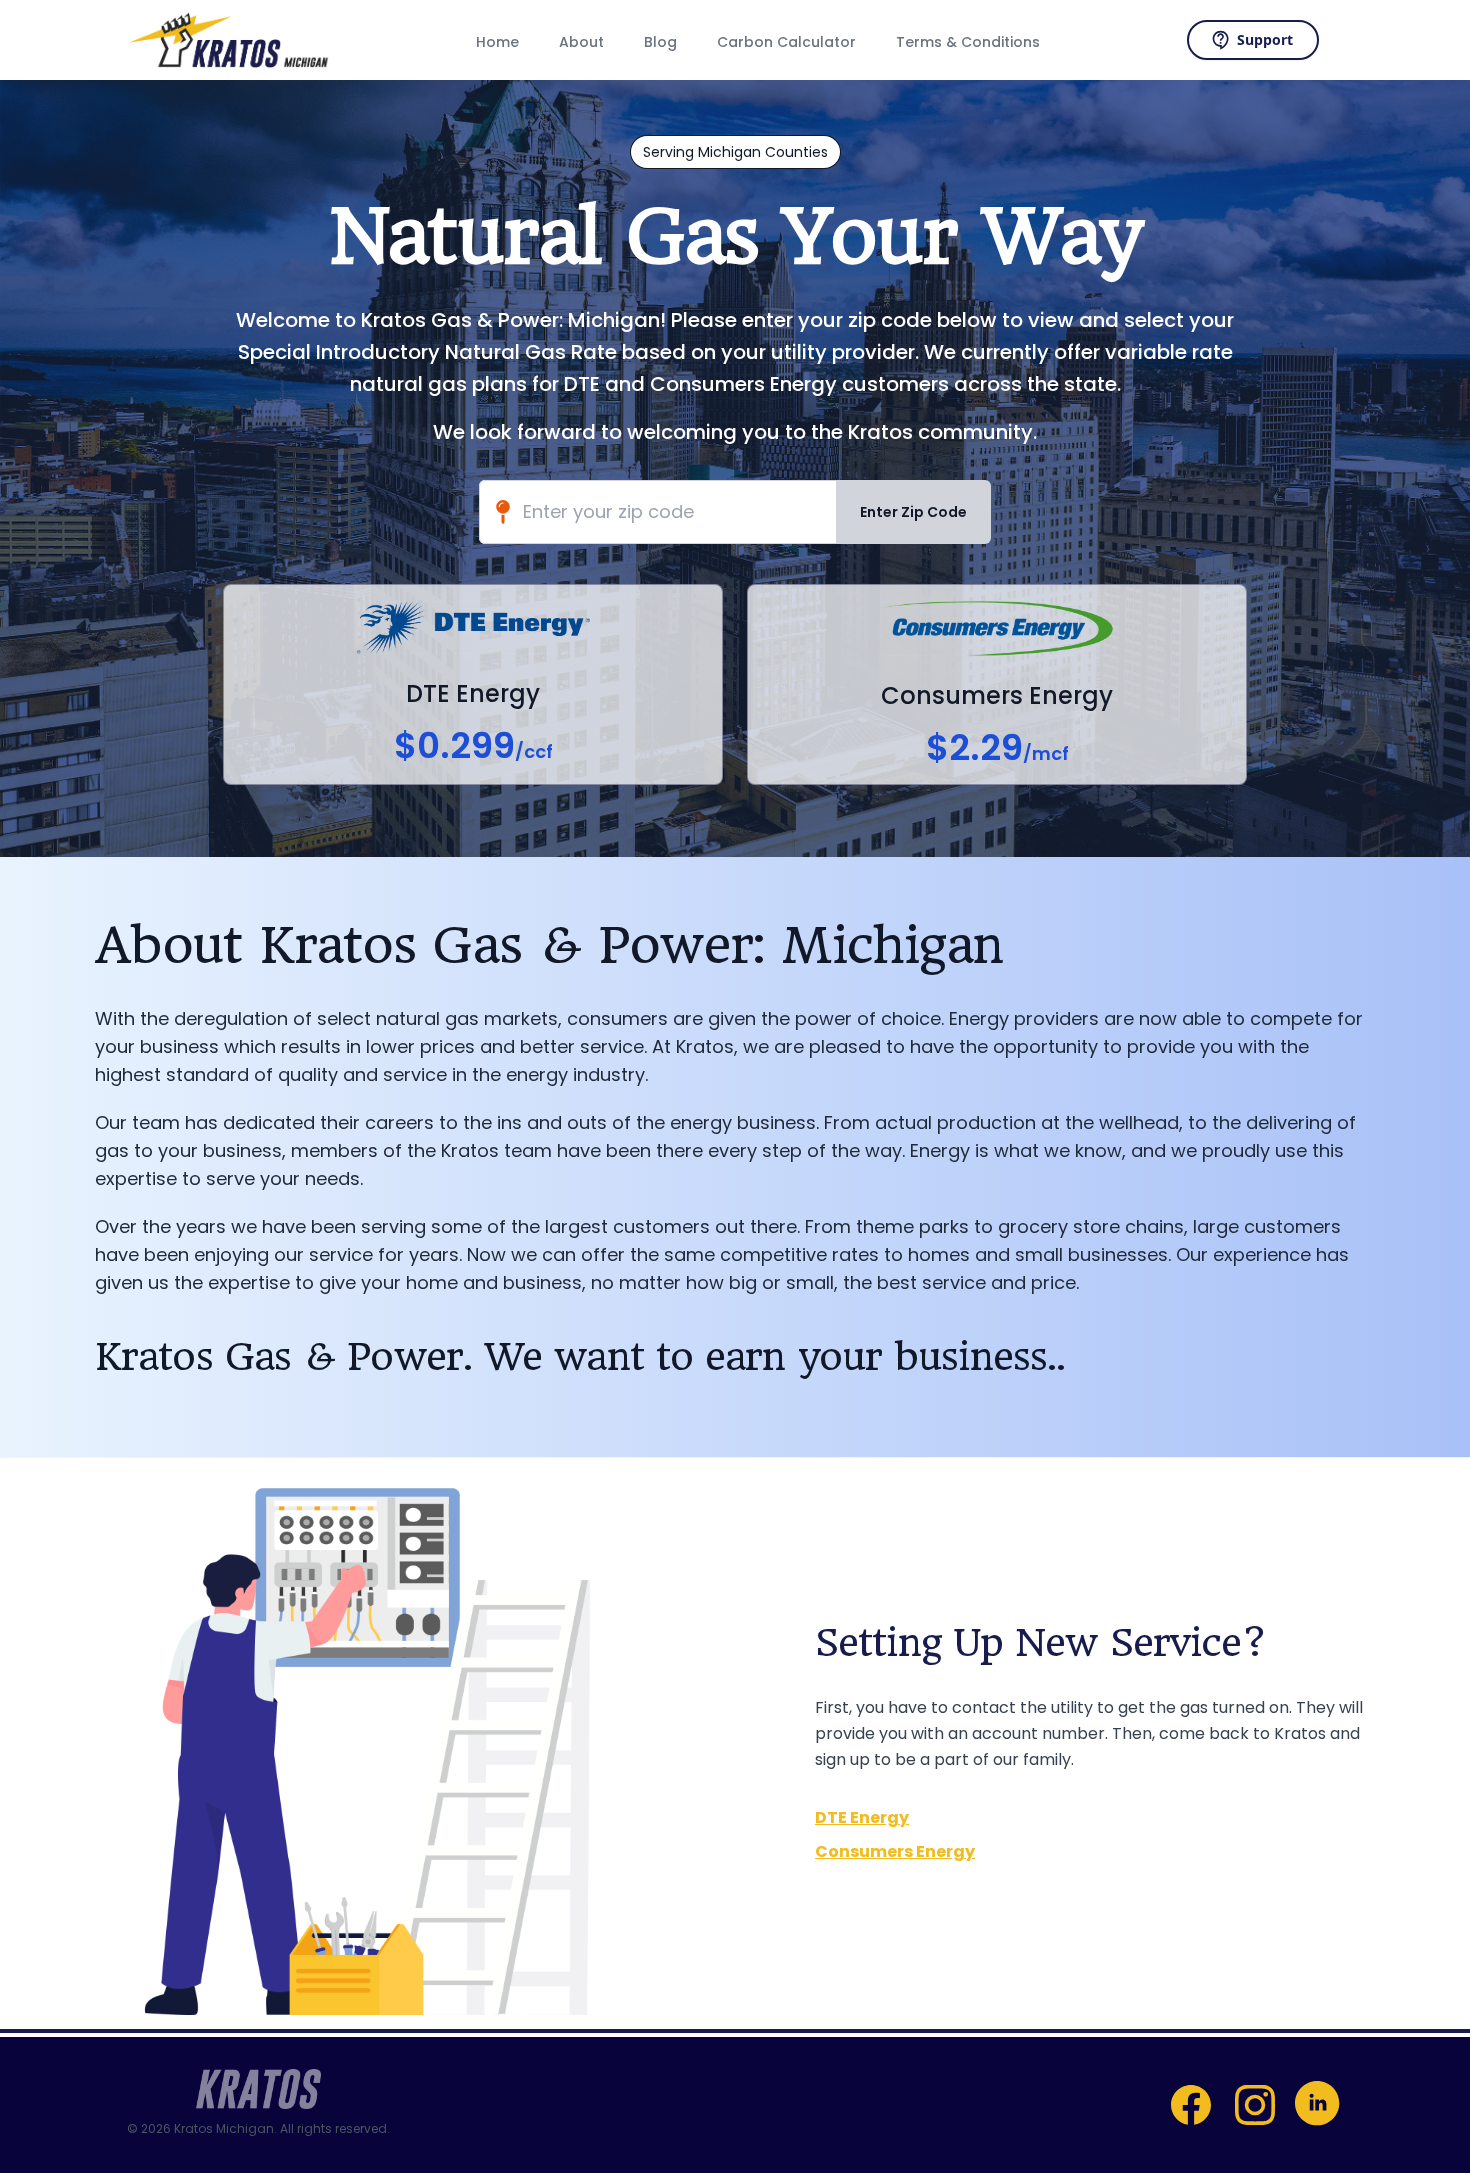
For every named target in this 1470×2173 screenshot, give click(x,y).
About (581, 42)
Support (1265, 39)
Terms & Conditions (968, 42)
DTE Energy (862, 1817)
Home (497, 42)
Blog (660, 42)
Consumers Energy (895, 1851)
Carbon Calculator (786, 42)
